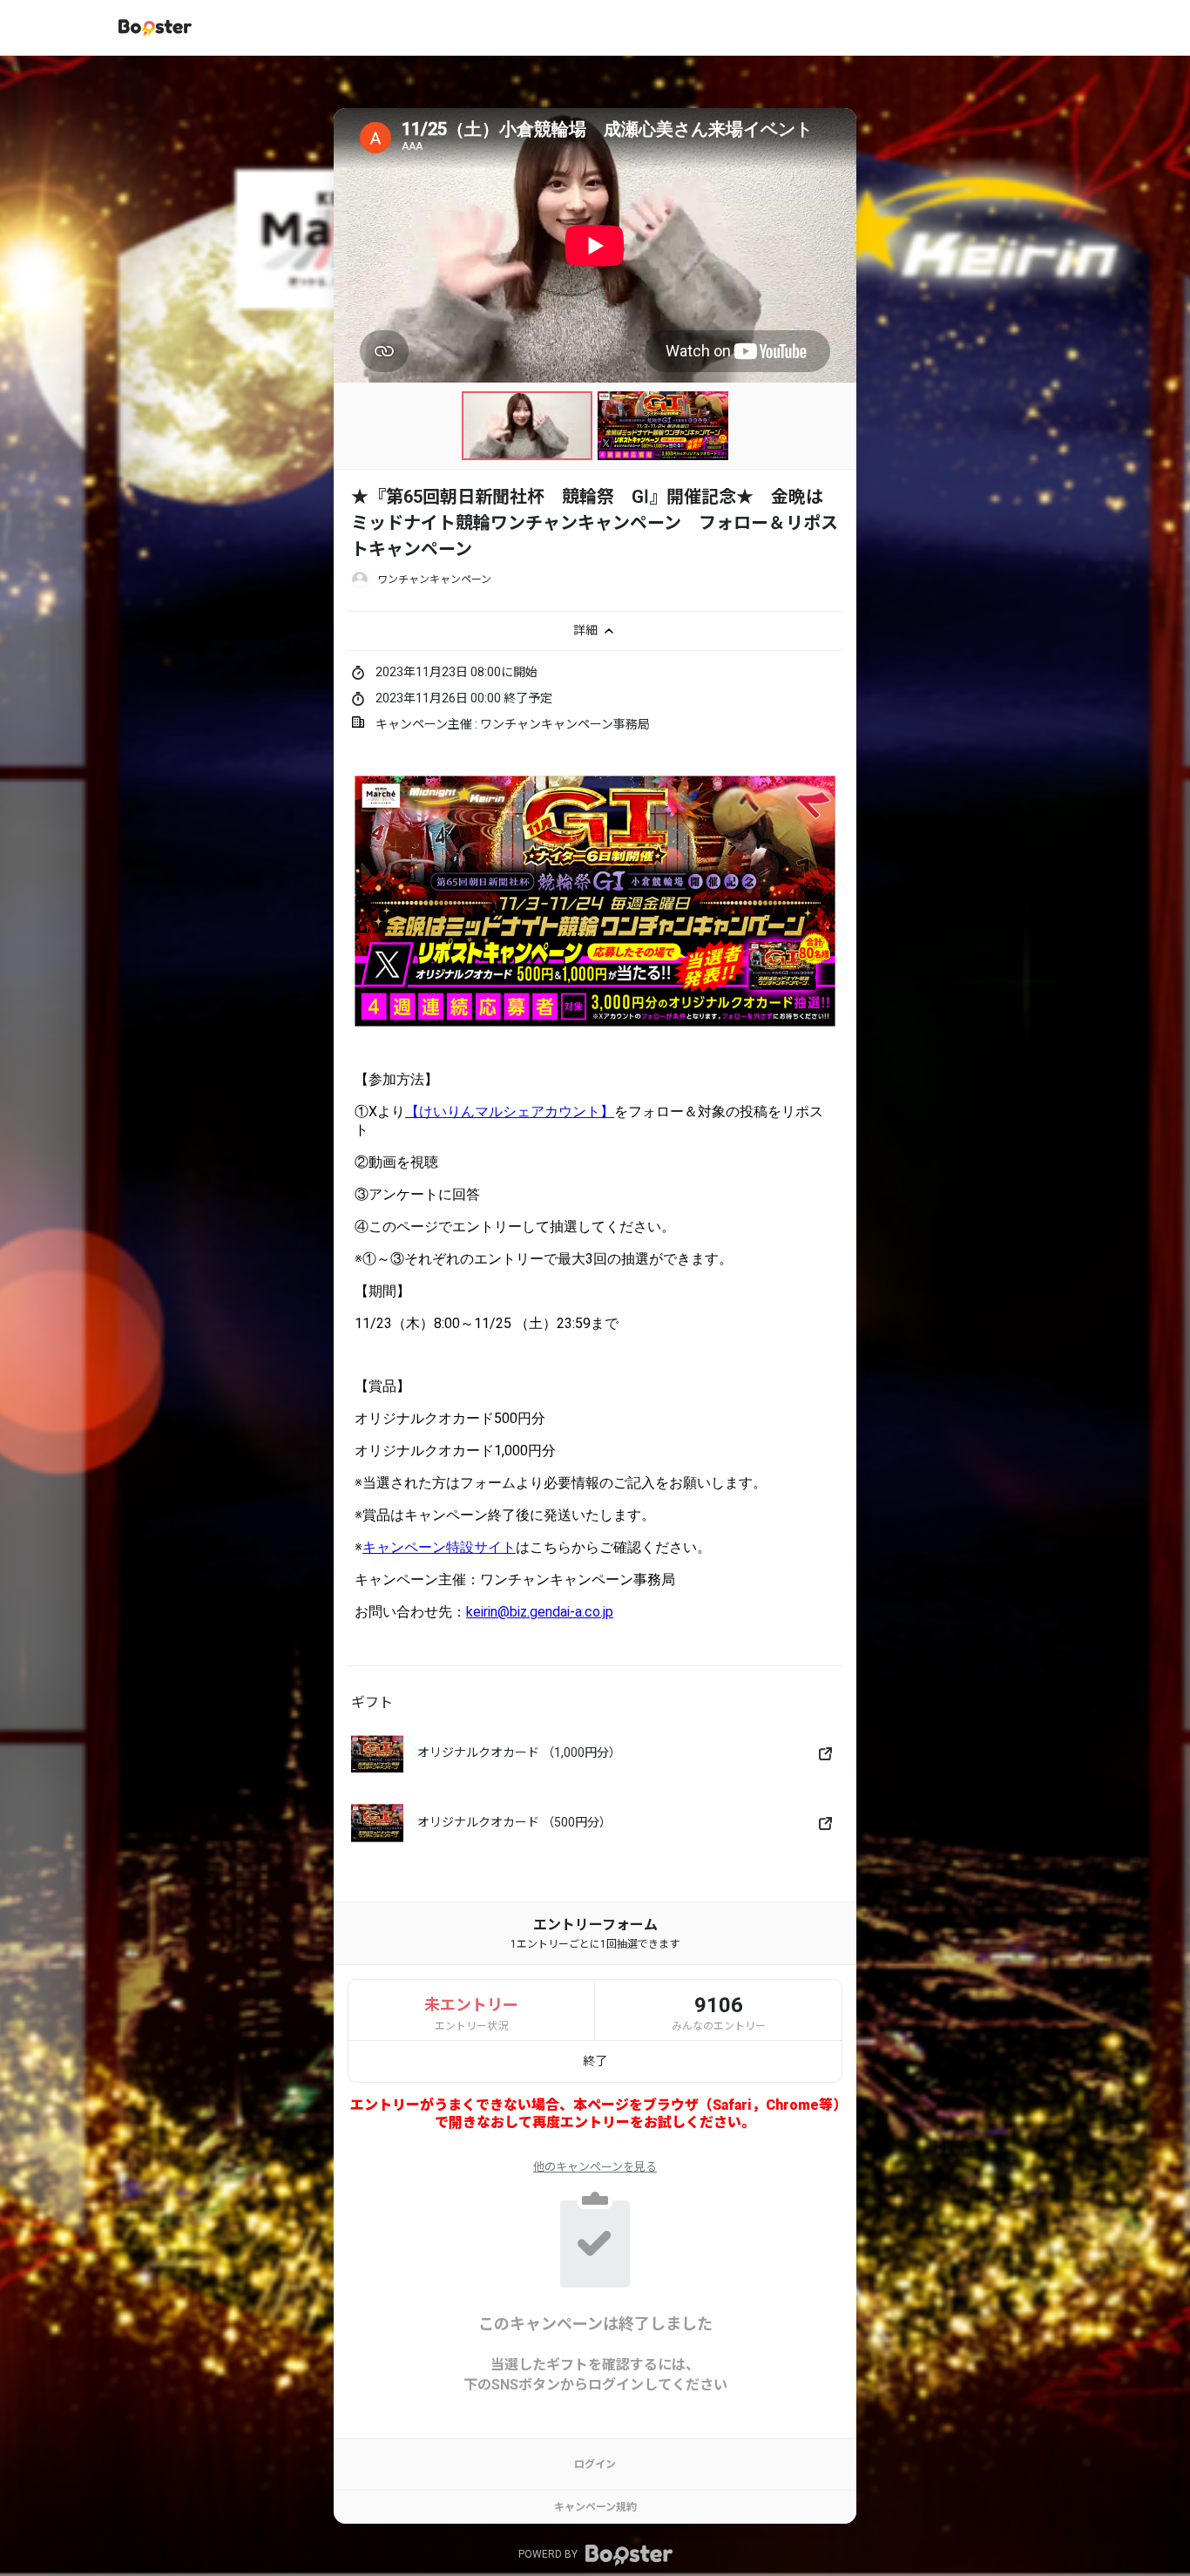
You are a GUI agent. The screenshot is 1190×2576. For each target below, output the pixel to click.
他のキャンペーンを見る (595, 2167)
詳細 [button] (587, 629)
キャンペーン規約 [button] (595, 2507)
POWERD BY (549, 2555)
